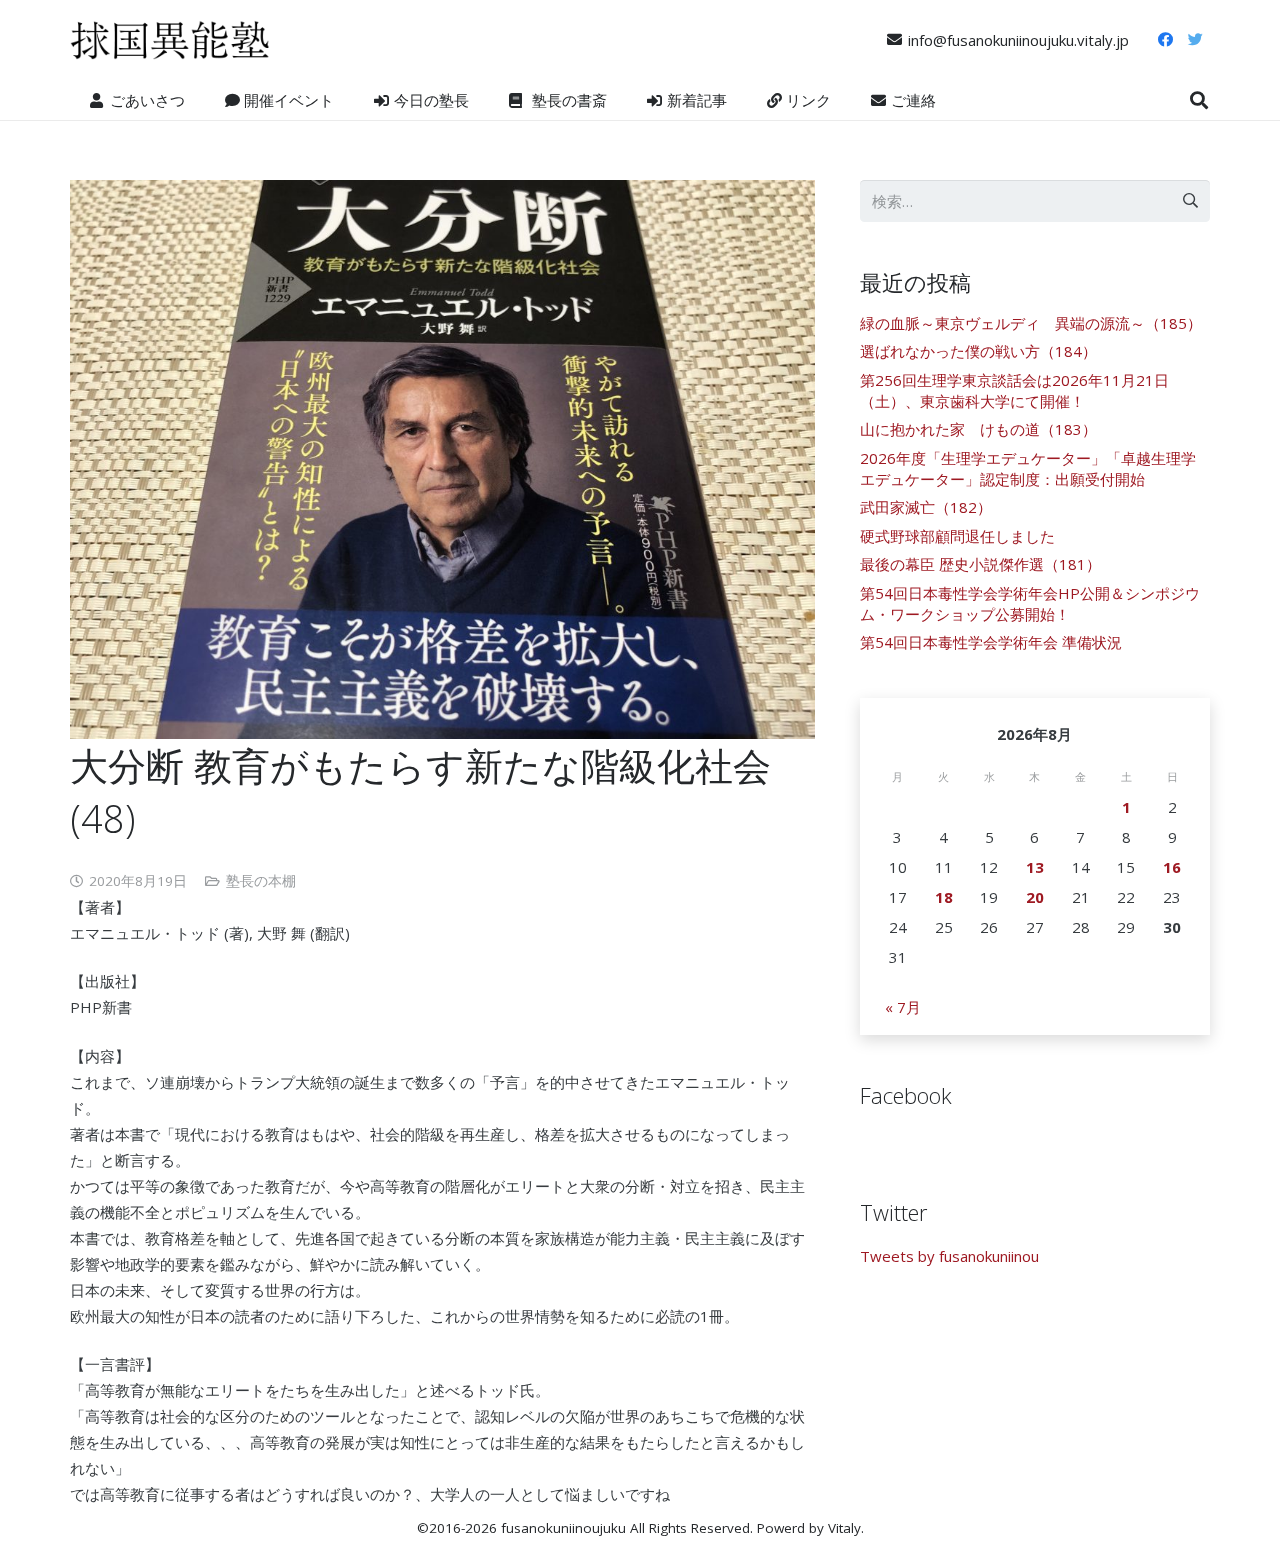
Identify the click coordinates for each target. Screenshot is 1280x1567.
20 (1035, 897)
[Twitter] (1195, 40)
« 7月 (903, 1007)
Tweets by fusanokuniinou (949, 1256)
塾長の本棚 (261, 881)
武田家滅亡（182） (926, 507)
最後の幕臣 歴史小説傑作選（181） (980, 564)
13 (1035, 867)
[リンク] (170, 40)
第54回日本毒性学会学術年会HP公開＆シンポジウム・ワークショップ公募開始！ (1030, 603)
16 (1172, 867)
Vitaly (844, 1528)
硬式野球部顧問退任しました (957, 536)
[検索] (1199, 100)
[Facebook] (1165, 40)
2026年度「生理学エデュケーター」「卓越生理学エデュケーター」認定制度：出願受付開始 (1028, 468)
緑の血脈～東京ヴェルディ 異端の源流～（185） (1031, 323)
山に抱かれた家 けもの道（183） (978, 429)
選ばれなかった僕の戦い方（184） (978, 351)
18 (944, 897)
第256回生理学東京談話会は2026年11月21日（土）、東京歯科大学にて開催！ (1014, 390)
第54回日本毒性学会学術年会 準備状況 (991, 642)
